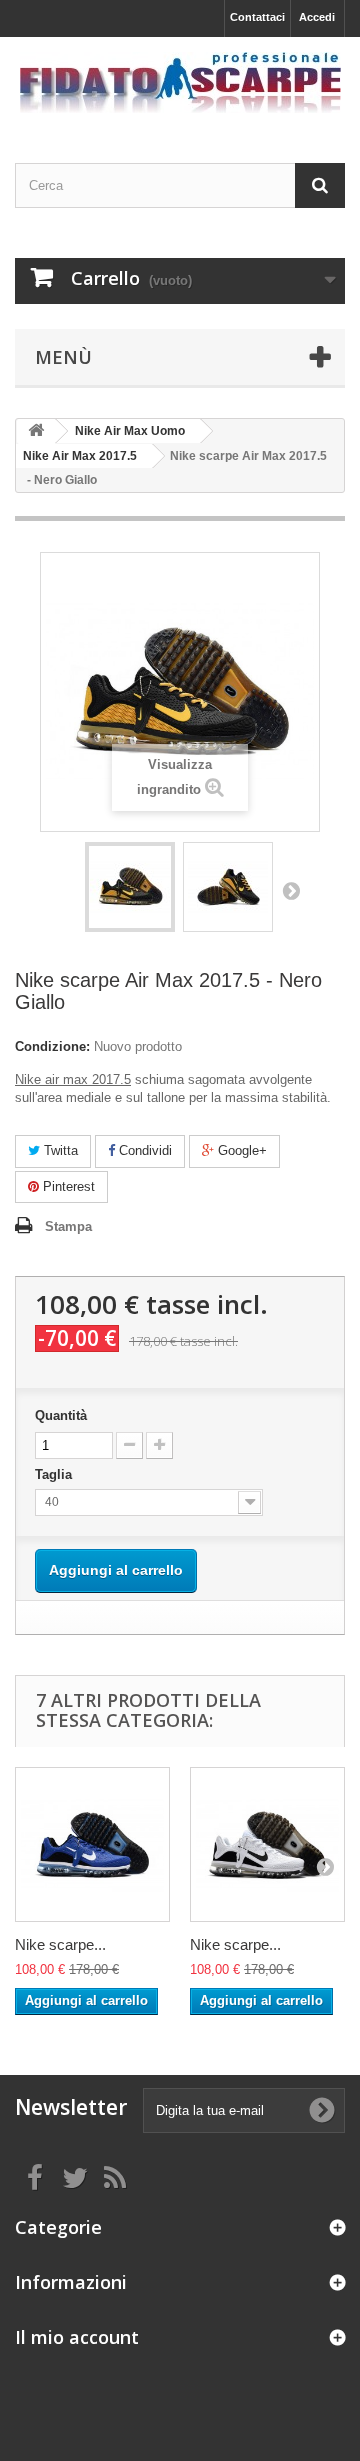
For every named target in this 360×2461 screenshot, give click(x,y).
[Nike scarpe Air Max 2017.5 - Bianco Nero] (267, 1844)
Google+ (240, 1150)
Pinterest (67, 1186)
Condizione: (52, 1046)
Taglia (55, 1474)
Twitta (59, 1150)
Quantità (61, 1415)
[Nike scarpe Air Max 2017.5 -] (130, 887)
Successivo (291, 890)
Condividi (143, 1150)
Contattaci (257, 17)
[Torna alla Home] (36, 431)
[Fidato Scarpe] (180, 82)
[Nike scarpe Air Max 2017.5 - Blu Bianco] (92, 1844)
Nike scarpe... (60, 1944)
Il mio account (77, 2337)
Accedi (317, 17)
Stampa (68, 1226)
